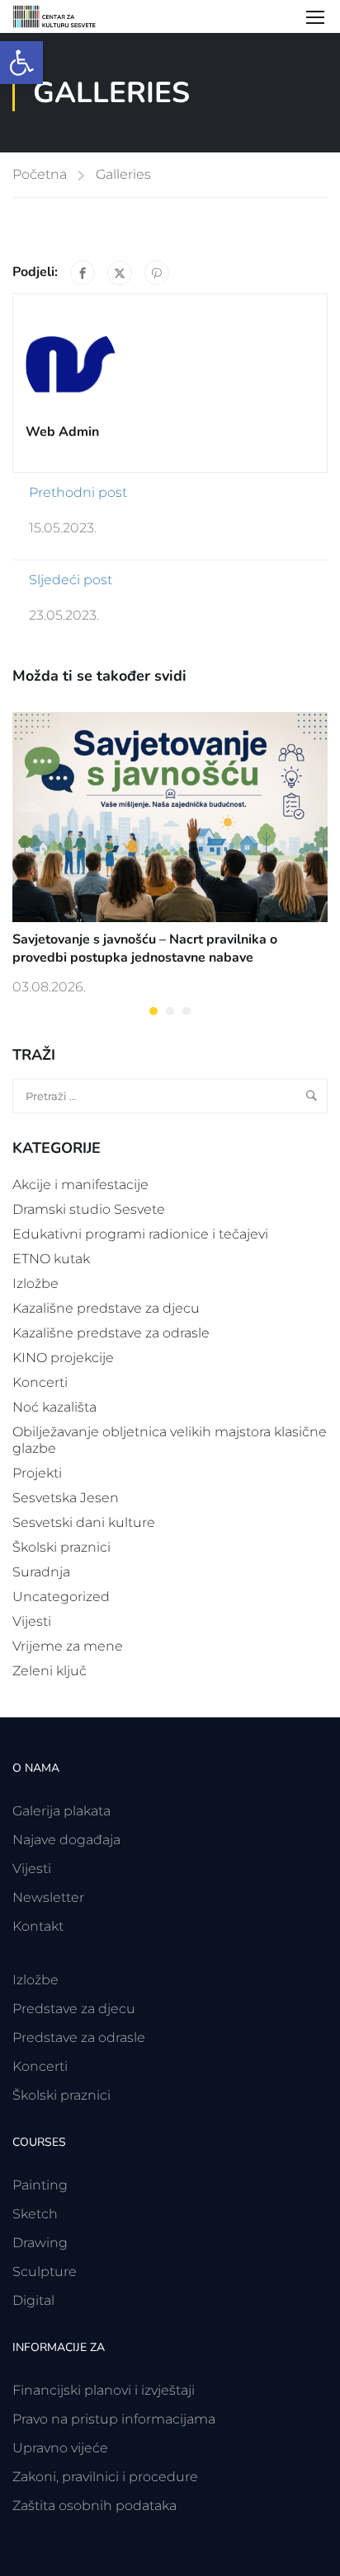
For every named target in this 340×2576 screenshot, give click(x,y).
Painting (40, 2185)
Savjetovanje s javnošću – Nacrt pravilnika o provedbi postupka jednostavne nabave (145, 948)
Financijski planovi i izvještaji (104, 2390)
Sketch (35, 2214)
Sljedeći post (71, 580)
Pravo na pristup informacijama (114, 2419)
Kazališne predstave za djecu (106, 1308)
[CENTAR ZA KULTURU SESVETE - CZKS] (61, 16)
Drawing (40, 2243)
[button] (21, 63)
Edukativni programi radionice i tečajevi (140, 1234)
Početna (40, 174)
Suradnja (41, 1572)
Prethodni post (78, 492)
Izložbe (35, 1283)
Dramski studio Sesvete (89, 1209)
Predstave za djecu (74, 2009)
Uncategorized (61, 1597)
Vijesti (32, 1621)
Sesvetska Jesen (66, 1498)
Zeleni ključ (50, 1671)
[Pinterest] (157, 273)
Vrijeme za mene (68, 1646)
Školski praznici (61, 1547)
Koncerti (40, 1382)
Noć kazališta (54, 1407)
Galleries (123, 174)
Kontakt (38, 1926)
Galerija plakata (61, 1811)
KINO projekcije (63, 1358)
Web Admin (62, 432)
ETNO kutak (51, 1259)
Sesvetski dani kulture (84, 1522)
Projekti (37, 1473)
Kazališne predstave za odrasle (111, 1333)
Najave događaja (66, 1840)
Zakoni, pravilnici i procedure (105, 2477)
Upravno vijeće (60, 2448)
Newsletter (48, 1897)
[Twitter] (120, 273)
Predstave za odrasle (79, 2037)
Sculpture (45, 2272)
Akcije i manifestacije (80, 1185)
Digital (33, 2300)
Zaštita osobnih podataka (94, 2506)
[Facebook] (83, 273)
